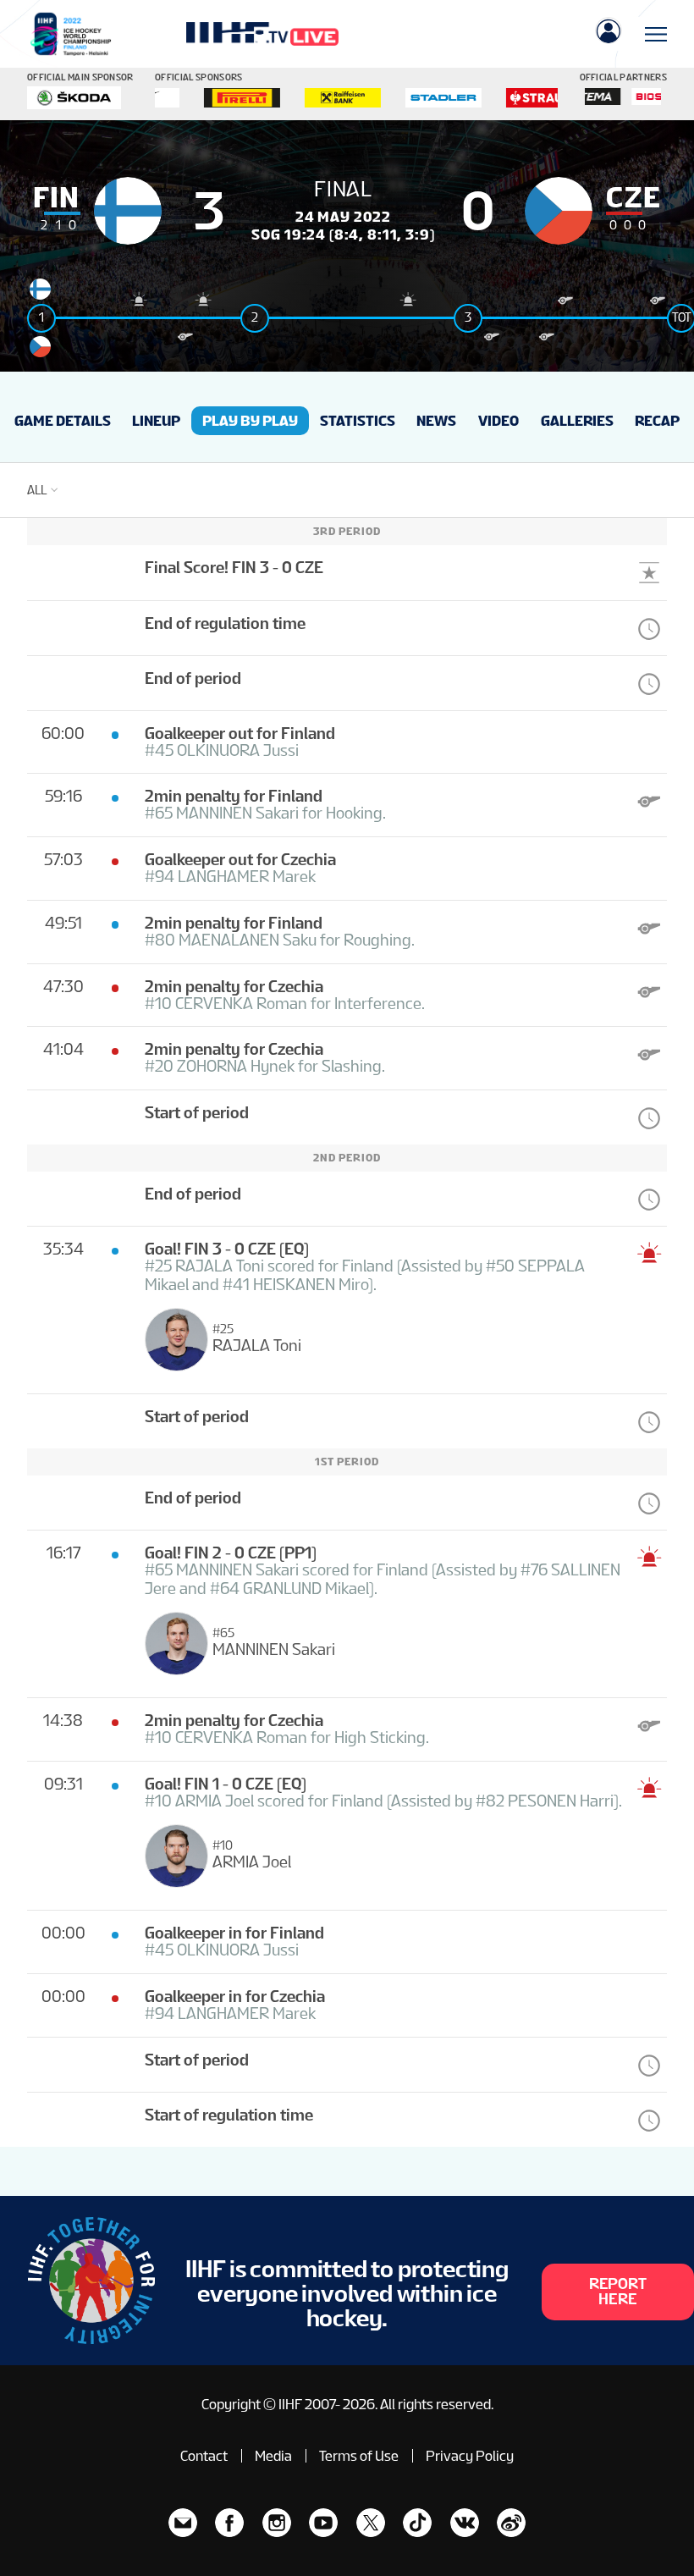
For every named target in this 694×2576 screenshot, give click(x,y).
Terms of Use (359, 2456)
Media (273, 2456)
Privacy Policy (470, 2456)
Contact (204, 2456)
